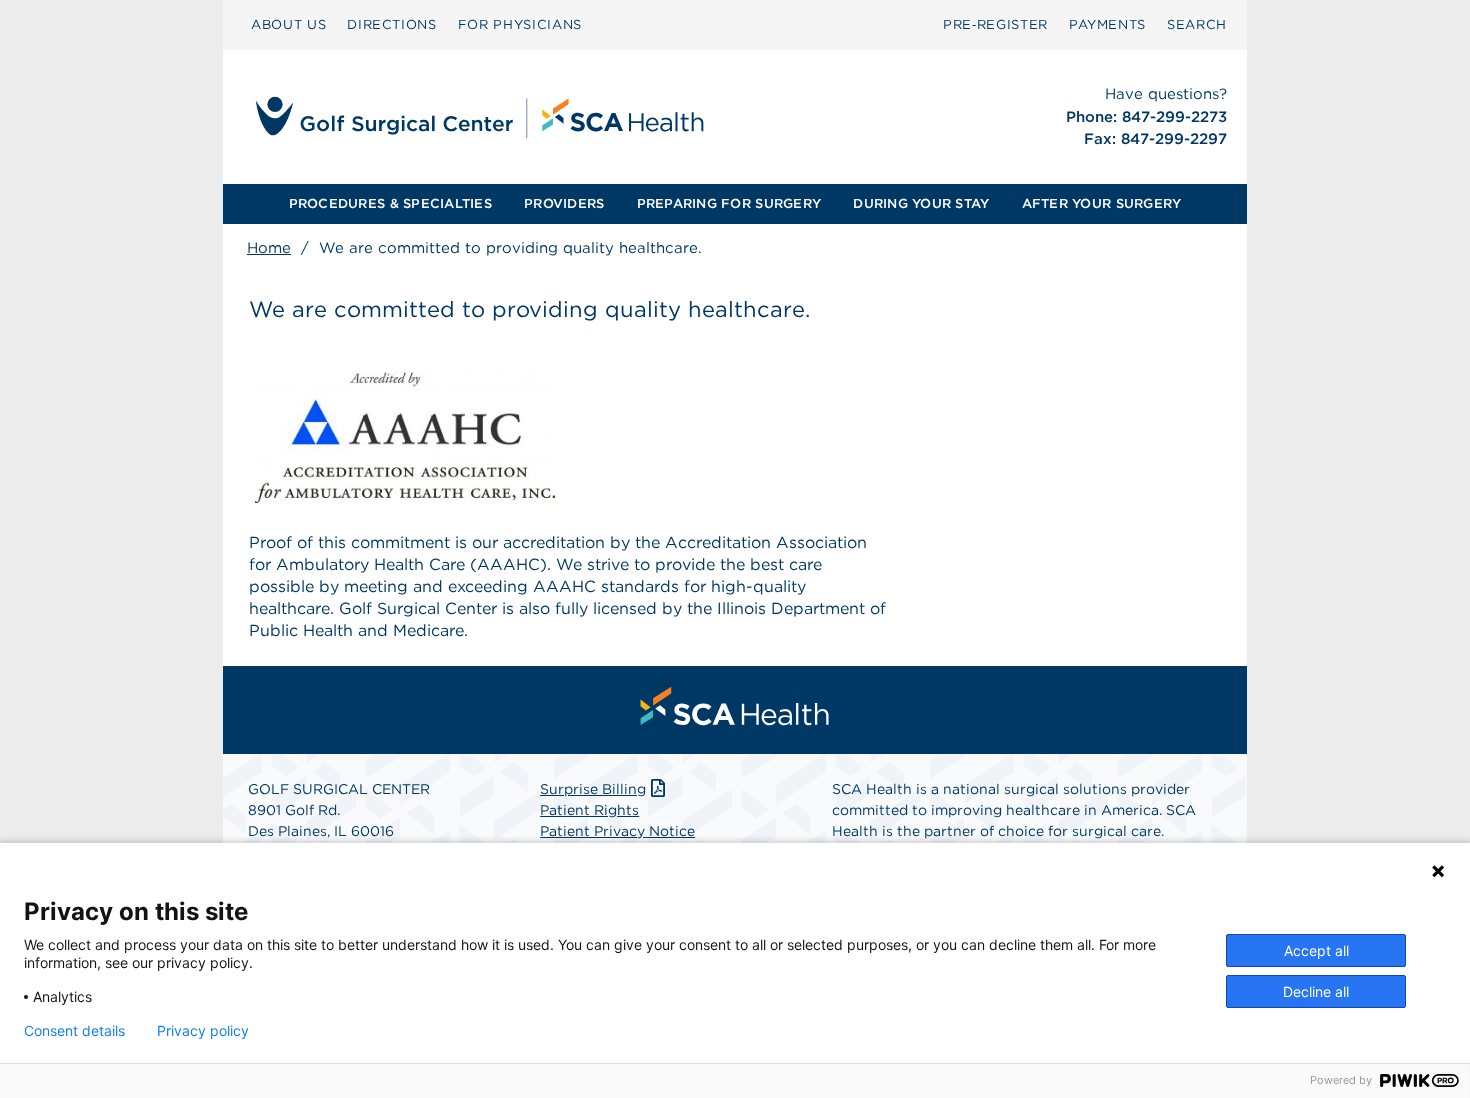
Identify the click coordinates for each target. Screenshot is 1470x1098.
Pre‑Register (995, 24)
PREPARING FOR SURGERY (729, 203)
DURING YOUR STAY (921, 203)
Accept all (1316, 950)
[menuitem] (288, 25)
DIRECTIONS (392, 24)
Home (269, 248)
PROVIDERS (564, 203)
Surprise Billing (593, 789)
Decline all (1316, 991)
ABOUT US (288, 24)
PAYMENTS (1107, 24)
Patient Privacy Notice (617, 831)
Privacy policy (203, 1031)
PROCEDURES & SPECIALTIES (390, 203)
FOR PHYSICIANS (520, 24)
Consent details (74, 1031)
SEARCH (1197, 24)
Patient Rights (589, 810)
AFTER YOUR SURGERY (1102, 203)
